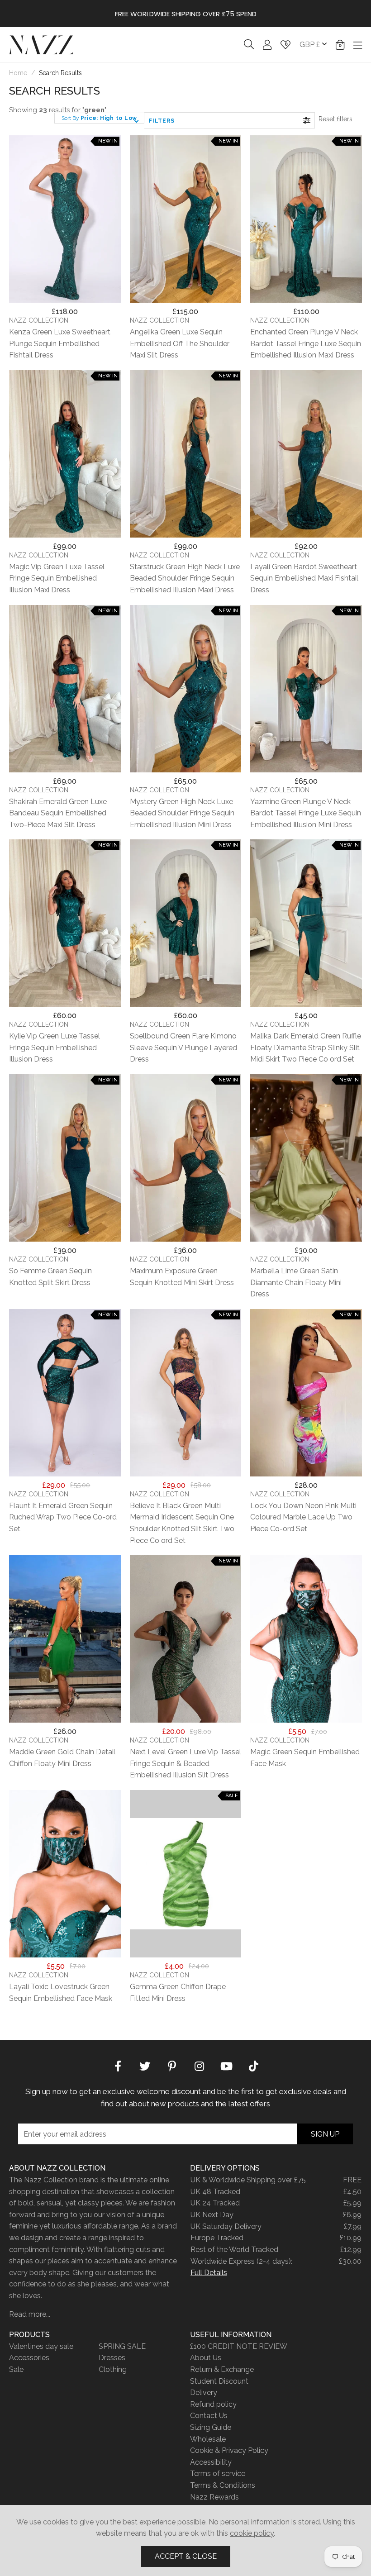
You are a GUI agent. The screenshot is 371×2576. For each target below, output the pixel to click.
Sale (16, 2369)
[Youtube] (226, 2065)
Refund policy (213, 2404)
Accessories (29, 2358)
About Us (206, 2358)
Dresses (112, 2358)
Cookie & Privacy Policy (229, 2450)
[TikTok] (253, 2065)
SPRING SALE (122, 2346)
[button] (340, 45)
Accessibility (211, 2462)
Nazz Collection (41, 45)
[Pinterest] (172, 2065)
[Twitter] (145, 2065)
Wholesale (208, 2439)
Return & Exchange (222, 2369)
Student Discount (219, 2381)
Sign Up (325, 2134)
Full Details (209, 2273)
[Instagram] (199, 2065)
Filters (162, 121)
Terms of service (218, 2474)
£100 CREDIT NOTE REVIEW (239, 2346)
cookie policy (252, 2533)
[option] (185, 14)
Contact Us (209, 2416)
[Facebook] (118, 2065)
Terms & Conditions (223, 2485)
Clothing (113, 2369)
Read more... (30, 2314)
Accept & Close (186, 2556)
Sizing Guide (211, 2427)
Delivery (204, 2393)
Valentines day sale (41, 2346)
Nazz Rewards (214, 2497)
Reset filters (335, 119)
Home (18, 73)
